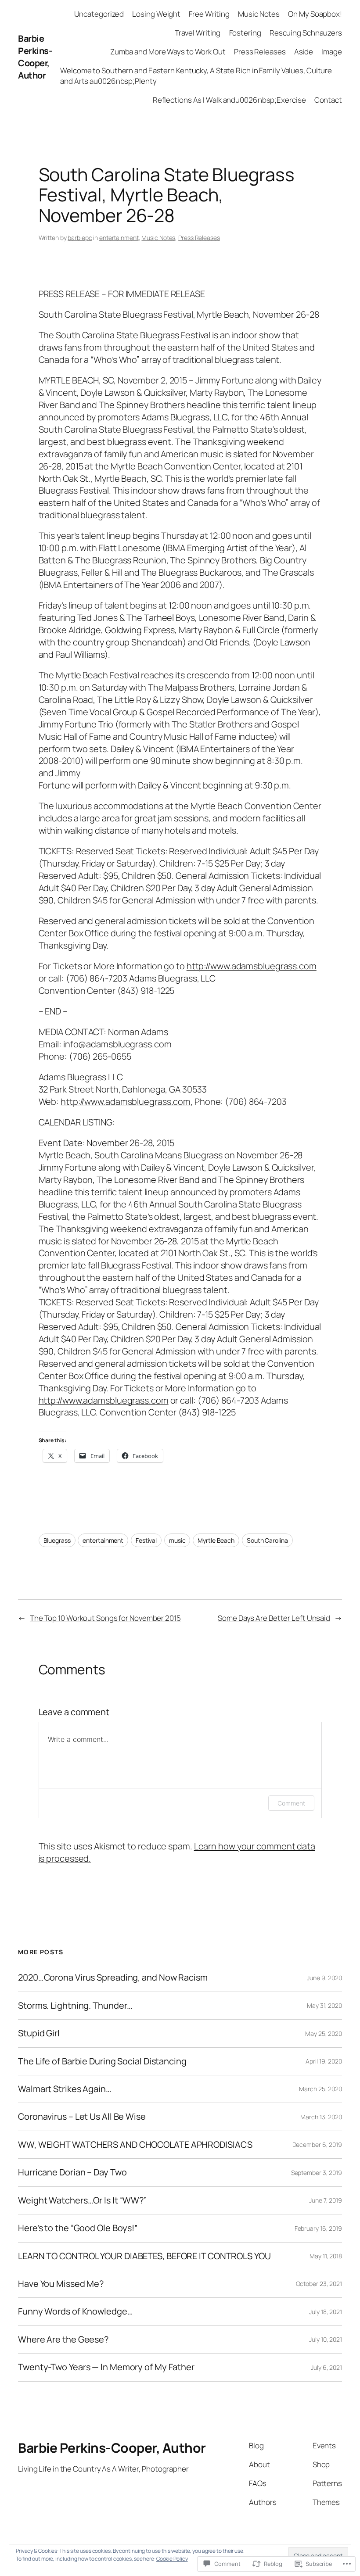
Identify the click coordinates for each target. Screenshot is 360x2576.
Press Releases (199, 238)
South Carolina (267, 1540)
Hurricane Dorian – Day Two (72, 2172)
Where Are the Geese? (63, 2340)
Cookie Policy (172, 2559)
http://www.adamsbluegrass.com (252, 966)
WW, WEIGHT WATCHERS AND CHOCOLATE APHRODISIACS (135, 2145)
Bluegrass (57, 1540)
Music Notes (158, 238)
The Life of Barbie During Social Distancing (102, 2061)
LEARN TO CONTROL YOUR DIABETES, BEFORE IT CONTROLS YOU (144, 2256)
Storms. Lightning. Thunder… (75, 2006)
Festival (146, 1540)
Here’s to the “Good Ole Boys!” (78, 2228)
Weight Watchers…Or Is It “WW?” (82, 2200)
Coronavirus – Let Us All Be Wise (82, 2117)
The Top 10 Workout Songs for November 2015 (105, 1618)
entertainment (119, 238)
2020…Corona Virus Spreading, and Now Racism (113, 1978)
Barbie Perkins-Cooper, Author (35, 57)
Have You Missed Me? (61, 2284)
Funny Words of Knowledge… (76, 2311)
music (177, 1540)
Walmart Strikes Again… (65, 2089)
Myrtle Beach (216, 1540)
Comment (291, 1803)
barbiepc (80, 238)
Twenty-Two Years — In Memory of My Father (106, 2367)
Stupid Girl (39, 2033)
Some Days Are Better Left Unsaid (274, 1618)
